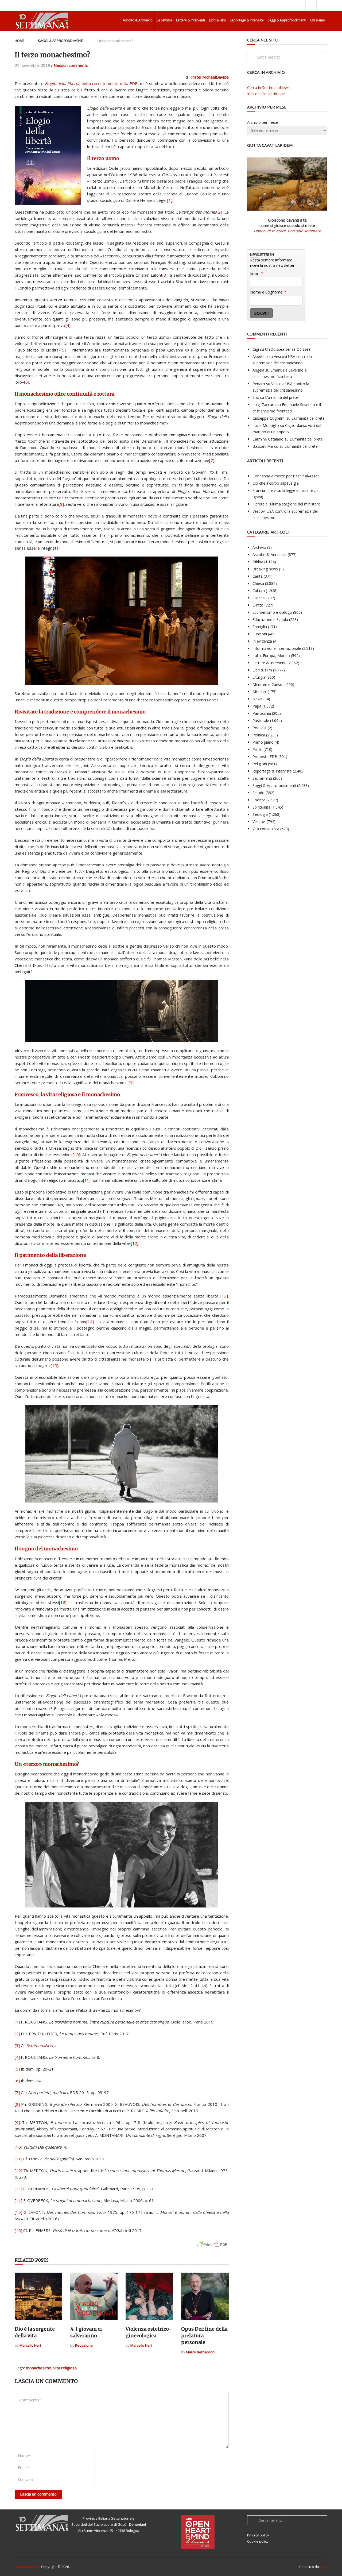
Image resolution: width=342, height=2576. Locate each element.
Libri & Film (217, 20)
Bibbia (258, 562)
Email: (257, 273)
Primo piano (263, 742)
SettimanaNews (28, 2567)
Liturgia (259, 677)
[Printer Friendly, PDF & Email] (212, 2247)
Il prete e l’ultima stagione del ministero (286, 504)
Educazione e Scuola (270, 619)
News (257, 699)
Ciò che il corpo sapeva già (276, 483)
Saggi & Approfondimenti (287, 20)
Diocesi (259, 598)
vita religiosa (65, 2368)
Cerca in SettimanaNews (268, 88)
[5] (63, 350)
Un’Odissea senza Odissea (288, 349)
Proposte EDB (265, 757)
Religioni (260, 764)
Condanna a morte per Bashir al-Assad (286, 476)
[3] (165, 275)
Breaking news (265, 569)
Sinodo (259, 793)
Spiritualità (261, 807)
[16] (63, 1602)
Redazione (84, 2345)
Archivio (259, 547)
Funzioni (260, 634)
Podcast (260, 728)
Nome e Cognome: (268, 292)
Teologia (260, 814)
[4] (68, 325)
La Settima (164, 20)
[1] (170, 200)
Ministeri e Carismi (268, 684)
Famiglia (260, 627)
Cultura (259, 591)
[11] (87, 1180)
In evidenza (262, 641)
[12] (135, 1243)
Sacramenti (262, 778)
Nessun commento (71, 65)
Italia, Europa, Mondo (271, 656)
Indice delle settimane (266, 94)
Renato (259, 384)
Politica (259, 735)
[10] (76, 1154)
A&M (324, 2567)
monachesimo (39, 2368)
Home (20, 41)
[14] (90, 1322)
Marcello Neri (30, 2345)
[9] (131, 1083)
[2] (219, 212)
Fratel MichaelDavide (210, 77)
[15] (55, 1365)
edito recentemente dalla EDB (91, 83)
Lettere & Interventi (191, 20)
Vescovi (259, 822)
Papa (257, 706)
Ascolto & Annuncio (138, 20)
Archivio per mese (263, 122)
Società (259, 800)
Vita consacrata (266, 829)
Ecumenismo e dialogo (272, 612)
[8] (61, 504)
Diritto (258, 605)
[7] (212, 460)
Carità (258, 576)
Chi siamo (318, 20)
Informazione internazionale (277, 648)
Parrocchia (262, 713)
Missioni (260, 692)
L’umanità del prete (282, 397)
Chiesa (258, 583)
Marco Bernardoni (201, 2352)
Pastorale (261, 721)
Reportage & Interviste (247, 20)
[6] (27, 382)
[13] (224, 1296)
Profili (257, 749)
